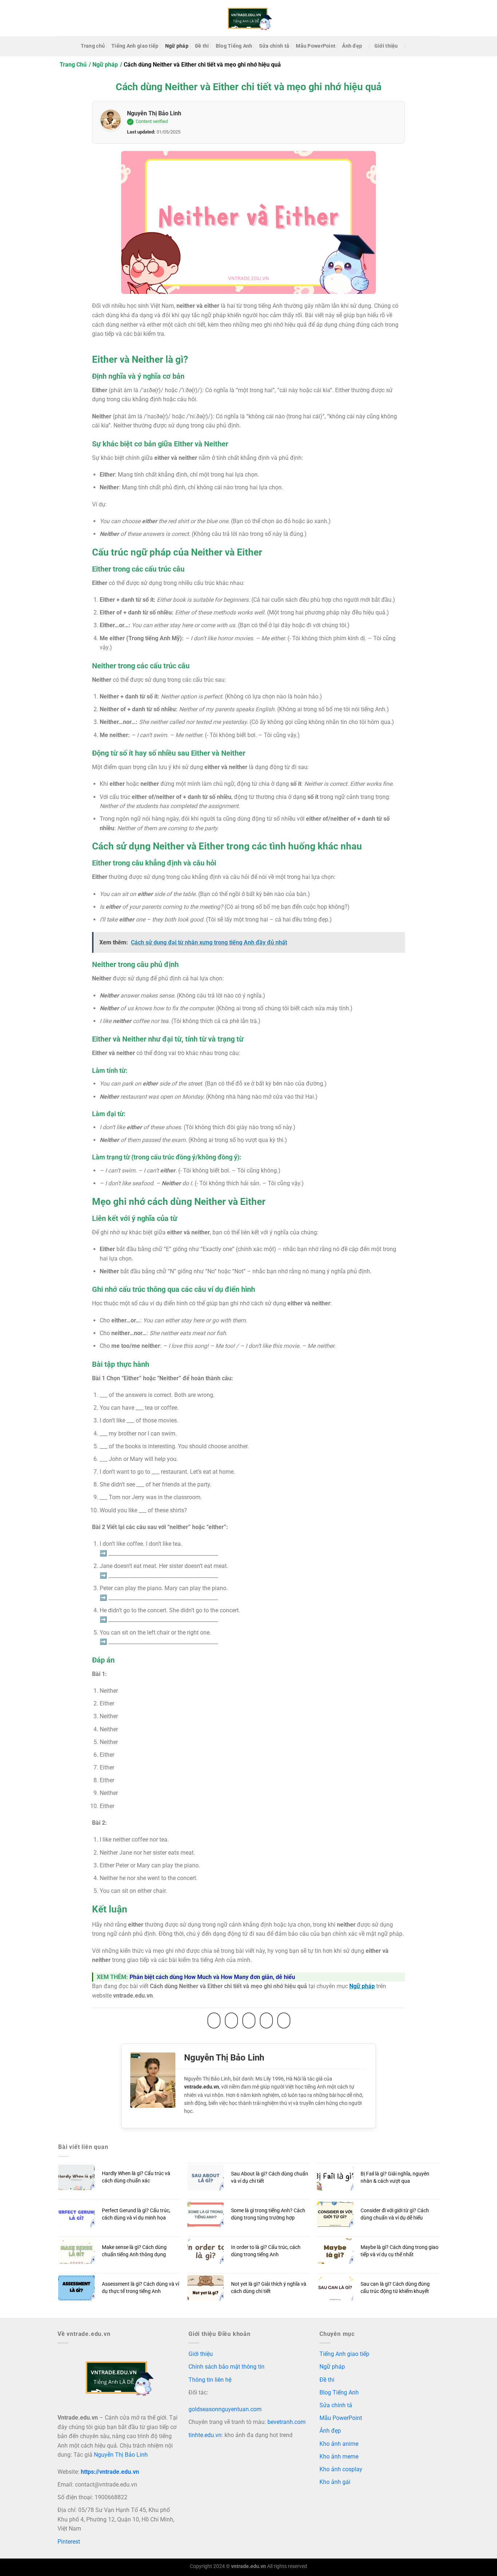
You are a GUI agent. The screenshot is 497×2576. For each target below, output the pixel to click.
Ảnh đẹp (352, 46)
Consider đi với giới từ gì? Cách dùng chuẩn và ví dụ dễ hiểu (395, 2214)
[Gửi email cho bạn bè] (249, 2020)
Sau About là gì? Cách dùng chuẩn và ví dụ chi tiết (270, 2177)
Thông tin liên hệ (210, 2380)
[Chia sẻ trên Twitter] (231, 2020)
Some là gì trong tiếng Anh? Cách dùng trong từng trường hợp (268, 2214)
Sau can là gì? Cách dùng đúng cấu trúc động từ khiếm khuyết (395, 2288)
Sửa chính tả (274, 46)
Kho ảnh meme (339, 2456)
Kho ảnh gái (335, 2482)
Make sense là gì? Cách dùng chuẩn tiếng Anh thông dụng (134, 2251)
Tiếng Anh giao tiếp (135, 46)
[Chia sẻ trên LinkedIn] (284, 2020)
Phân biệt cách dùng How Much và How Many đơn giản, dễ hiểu (212, 1977)
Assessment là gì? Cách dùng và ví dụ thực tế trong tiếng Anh (140, 2288)
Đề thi (202, 46)
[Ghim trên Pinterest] (266, 2020)
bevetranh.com (287, 2422)
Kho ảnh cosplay (341, 2469)
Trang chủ (93, 46)
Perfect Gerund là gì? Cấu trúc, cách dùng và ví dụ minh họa (136, 2214)
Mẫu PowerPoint (316, 46)
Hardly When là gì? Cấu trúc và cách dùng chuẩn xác (136, 2177)
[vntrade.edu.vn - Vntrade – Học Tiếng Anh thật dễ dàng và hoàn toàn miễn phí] (249, 18)
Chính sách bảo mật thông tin (226, 2367)
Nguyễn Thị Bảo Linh (154, 113)
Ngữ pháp (177, 46)
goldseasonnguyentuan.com (225, 2409)
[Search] (413, 46)
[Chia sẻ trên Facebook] (214, 2020)
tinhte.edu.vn (205, 2435)
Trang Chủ (73, 65)
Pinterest (69, 2542)
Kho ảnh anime (339, 2444)
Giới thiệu (386, 46)
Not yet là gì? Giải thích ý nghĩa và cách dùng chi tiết (269, 2288)
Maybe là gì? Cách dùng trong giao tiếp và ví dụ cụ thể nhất (399, 2251)
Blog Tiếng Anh (234, 46)
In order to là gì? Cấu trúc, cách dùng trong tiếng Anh (266, 2251)
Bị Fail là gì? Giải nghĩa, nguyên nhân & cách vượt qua (395, 2177)
